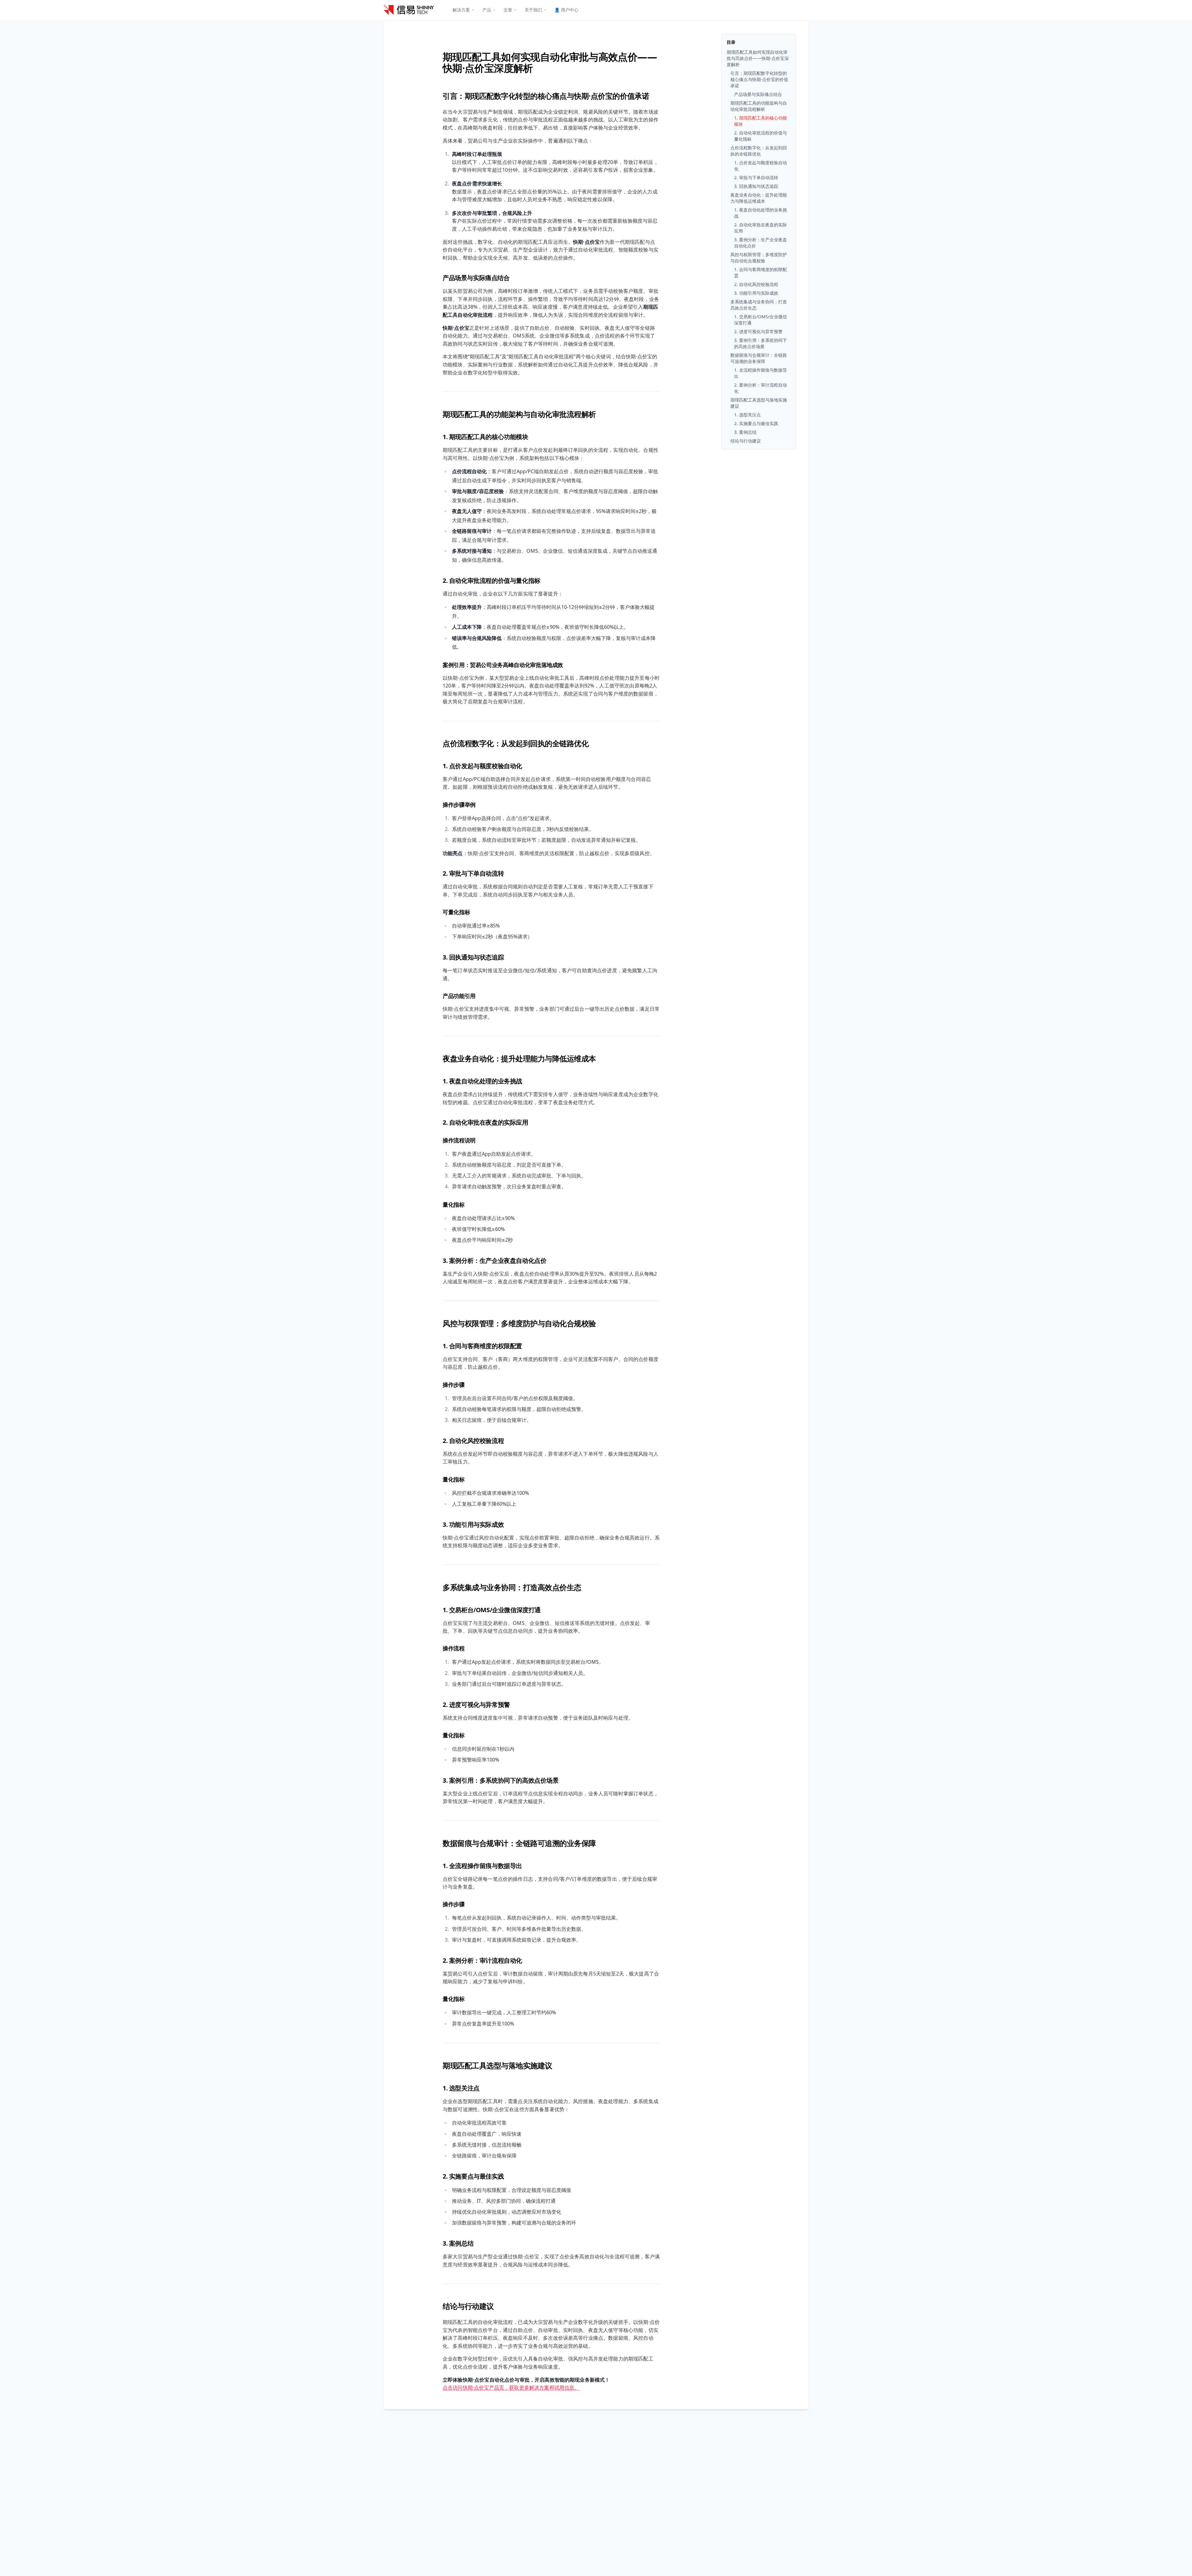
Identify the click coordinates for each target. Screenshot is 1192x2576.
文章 (508, 10)
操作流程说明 (459, 1140)
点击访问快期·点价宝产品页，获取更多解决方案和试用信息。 (511, 2388)
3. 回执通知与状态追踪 (473, 957)
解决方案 (461, 10)
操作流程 (454, 1648)
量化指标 (454, 1204)
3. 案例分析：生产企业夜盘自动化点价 (494, 1261)
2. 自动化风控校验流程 (473, 1441)
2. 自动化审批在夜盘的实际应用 (485, 1122)
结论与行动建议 (468, 2306)
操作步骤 (454, 1385)
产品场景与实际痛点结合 (476, 278)
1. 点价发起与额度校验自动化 (482, 766)
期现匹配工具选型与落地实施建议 (497, 2065)
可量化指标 (456, 912)
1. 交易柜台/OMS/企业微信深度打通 (492, 1610)
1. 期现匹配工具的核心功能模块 (485, 437)
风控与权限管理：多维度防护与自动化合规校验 (519, 1323)
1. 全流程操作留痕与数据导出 (482, 1866)
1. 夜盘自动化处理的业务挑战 (482, 1081)
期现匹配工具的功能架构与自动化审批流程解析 (519, 414)
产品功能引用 (459, 996)
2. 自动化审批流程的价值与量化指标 (492, 581)
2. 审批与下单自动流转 (473, 873)
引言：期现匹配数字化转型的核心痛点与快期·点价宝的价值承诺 (546, 96)
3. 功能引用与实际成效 (473, 1524)
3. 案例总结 (458, 2243)
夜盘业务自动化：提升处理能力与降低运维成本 (519, 1058)
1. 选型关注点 (461, 2088)
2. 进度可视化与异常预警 (476, 1705)
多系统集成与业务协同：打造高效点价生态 (512, 1587)
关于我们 (533, 10)
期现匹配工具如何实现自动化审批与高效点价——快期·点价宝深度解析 (550, 62)
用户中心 (566, 10)
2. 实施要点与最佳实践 (473, 2176)
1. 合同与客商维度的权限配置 (482, 1346)
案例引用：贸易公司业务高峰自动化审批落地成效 (503, 665)
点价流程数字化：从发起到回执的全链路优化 (516, 743)
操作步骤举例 (459, 805)
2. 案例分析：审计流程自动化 (482, 1960)
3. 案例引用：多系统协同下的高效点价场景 (501, 1780)
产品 (487, 10)
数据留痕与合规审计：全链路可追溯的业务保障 (519, 1843)
